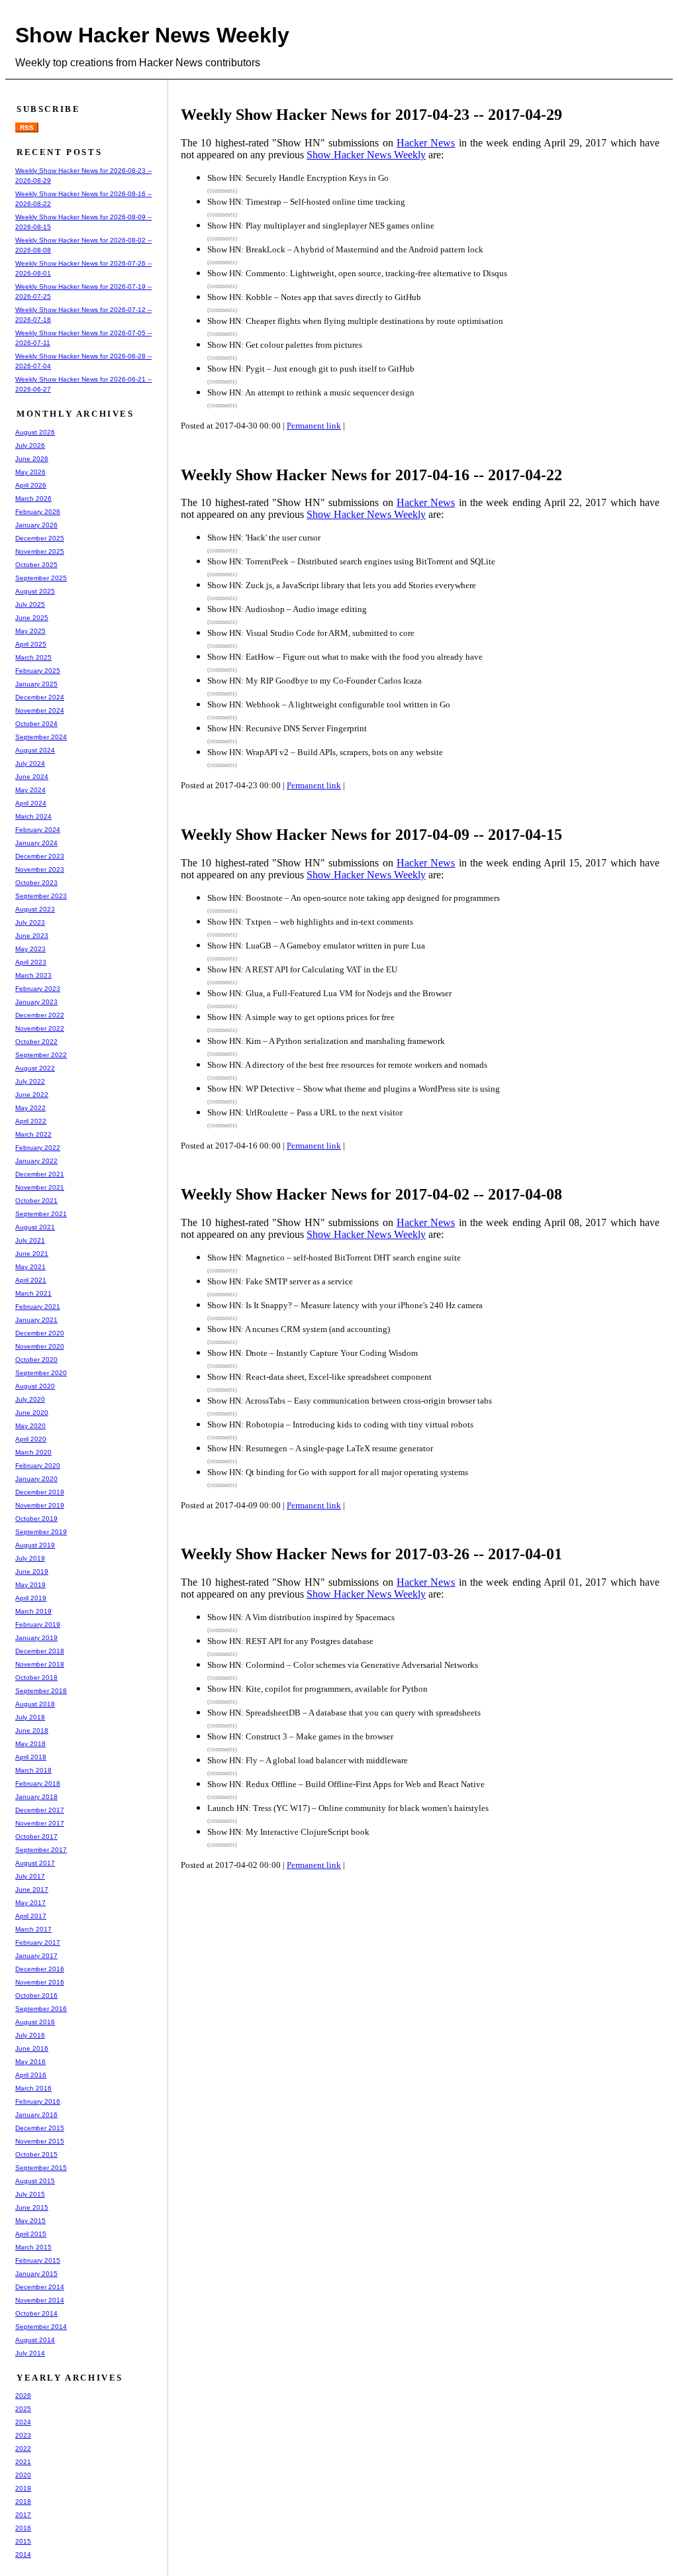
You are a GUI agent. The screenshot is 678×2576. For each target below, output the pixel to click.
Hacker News (426, 143)
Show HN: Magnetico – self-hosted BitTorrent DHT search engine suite (334, 1258)
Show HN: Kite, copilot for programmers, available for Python (317, 1689)
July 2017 (30, 1876)
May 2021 (30, 1267)
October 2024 (36, 724)
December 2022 (40, 1015)
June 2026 (32, 459)
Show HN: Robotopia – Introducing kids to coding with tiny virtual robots (340, 1424)
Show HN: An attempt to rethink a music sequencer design (311, 392)
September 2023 (41, 896)
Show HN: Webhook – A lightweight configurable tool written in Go (329, 704)
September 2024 (41, 737)
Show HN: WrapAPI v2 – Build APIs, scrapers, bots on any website (325, 752)
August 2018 (35, 1704)
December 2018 (40, 1651)
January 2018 (36, 1797)
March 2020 (33, 1452)
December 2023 (40, 856)
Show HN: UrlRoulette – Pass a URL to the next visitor (305, 1112)
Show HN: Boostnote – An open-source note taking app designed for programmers (354, 898)
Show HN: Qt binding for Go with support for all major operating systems (338, 1472)
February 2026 (38, 512)
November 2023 (40, 869)
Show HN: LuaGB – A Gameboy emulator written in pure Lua (316, 946)
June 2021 (32, 1254)
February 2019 (38, 1624)
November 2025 (40, 551)
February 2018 (38, 1783)
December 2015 (40, 2128)
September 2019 (41, 1532)
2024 (23, 2422)
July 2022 (30, 1081)
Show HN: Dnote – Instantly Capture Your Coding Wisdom (313, 1353)
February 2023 (38, 989)
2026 (23, 2396)
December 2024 (40, 697)
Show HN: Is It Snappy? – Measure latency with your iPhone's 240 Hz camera (345, 1305)
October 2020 (36, 1360)
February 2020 (38, 1466)
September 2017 (41, 1850)
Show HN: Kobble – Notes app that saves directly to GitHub (314, 297)
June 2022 (32, 1095)
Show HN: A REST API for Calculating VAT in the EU (302, 969)
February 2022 (38, 1148)
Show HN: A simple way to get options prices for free (301, 1017)
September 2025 (41, 578)
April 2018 (31, 1757)
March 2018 (33, 1770)
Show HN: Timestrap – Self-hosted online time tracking (306, 202)
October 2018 (36, 1677)
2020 (23, 2475)
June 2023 (32, 936)
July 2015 (30, 2194)
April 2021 (31, 1280)
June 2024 (32, 777)
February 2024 (38, 830)
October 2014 (36, 2313)
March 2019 (33, 1611)
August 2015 (35, 2181)
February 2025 (38, 671)
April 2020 (31, 1439)
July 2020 (30, 1399)
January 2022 (36, 1161)
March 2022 (33, 1134)
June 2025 (32, 618)
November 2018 (40, 1664)
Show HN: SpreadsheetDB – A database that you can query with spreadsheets (344, 1713)
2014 (23, 2554)
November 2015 (40, 2141)
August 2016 (35, 2022)
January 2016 (36, 2115)
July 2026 (30, 445)
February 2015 (38, 2260)
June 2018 (32, 1730)
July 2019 (30, 1558)
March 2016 (33, 2088)
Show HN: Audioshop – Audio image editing (287, 609)
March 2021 (33, 1293)
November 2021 (40, 1187)
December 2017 (40, 1810)
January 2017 (36, 1956)
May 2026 (30, 472)
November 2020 (40, 1346)
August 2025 (35, 591)
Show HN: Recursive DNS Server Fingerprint (287, 728)
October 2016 (36, 1995)
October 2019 (36, 1519)
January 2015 (36, 2274)
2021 (23, 2462)
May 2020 (30, 1426)
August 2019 (35, 1545)
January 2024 (36, 843)
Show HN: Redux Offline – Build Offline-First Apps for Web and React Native (346, 1784)
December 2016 (40, 1969)
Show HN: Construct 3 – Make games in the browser (300, 1736)
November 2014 (40, 2300)
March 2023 (33, 975)
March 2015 (33, 2247)
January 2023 (36, 1002)
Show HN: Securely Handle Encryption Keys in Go (298, 178)
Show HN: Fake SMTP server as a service (280, 1281)
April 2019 (31, 1598)
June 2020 (32, 1413)
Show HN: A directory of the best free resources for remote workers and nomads (347, 1065)
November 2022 (40, 1028)
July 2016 (30, 2035)
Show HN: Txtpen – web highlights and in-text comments (310, 922)
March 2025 (33, 657)
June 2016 (32, 2048)
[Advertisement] (428, 1929)
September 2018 (41, 1691)
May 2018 (30, 1744)
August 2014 (35, 2340)
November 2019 (40, 1505)
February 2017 (38, 1942)
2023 (23, 2435)
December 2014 (40, 2287)
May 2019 (30, 1585)
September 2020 (41, 1373)
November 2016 (40, 1982)
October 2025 (36, 565)
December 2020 (40, 1333)
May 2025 (30, 631)
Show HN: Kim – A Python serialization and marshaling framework (326, 1041)
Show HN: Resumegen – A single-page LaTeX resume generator (320, 1448)
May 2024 (30, 790)
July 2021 (30, 1240)
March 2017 (33, 1929)
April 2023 (31, 962)
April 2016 (31, 2075)
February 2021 (38, 1307)
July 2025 (30, 604)
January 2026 (36, 525)
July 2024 (30, 763)
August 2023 (35, 909)
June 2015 (32, 2207)
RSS (27, 128)
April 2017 (31, 1916)
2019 (23, 2488)
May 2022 (30, 1108)
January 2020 (36, 1479)
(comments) (222, 191)
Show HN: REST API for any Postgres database (290, 1641)
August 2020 (35, 1386)
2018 (23, 2501)
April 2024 (31, 803)
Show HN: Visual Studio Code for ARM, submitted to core (311, 633)
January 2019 (36, 1638)
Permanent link (314, 426)
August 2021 (35, 1227)
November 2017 (40, 1823)
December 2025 (40, 538)
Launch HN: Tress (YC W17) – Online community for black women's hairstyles (348, 1808)
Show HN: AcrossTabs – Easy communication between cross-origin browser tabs (350, 1401)
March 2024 (33, 816)
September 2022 (41, 1055)
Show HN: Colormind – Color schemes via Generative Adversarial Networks (343, 1665)
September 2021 (41, 1214)
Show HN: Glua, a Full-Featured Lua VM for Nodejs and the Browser (329, 993)
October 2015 (36, 2154)
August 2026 (35, 432)
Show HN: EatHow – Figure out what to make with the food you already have (345, 657)
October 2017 (36, 1836)
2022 (23, 2448)
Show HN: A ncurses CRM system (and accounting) (299, 1329)
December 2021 (40, 1174)
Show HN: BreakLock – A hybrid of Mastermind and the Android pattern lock (345, 249)
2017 (23, 2515)
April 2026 (31, 485)
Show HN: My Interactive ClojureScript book (288, 1832)
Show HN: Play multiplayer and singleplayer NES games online (321, 226)
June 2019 (32, 1571)
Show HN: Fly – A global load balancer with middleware (308, 1760)
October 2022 (36, 1042)
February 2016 (38, 2101)
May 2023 (30, 949)
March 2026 (33, 498)
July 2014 (30, 2353)
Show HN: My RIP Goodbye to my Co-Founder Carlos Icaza (315, 681)
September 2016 (41, 2009)
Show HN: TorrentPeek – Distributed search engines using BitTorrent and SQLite (351, 561)
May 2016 (30, 2062)
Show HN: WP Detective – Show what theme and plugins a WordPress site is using (354, 1089)
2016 (23, 2528)
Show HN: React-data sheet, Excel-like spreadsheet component (319, 1377)
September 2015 (41, 2168)
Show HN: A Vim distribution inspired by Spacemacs (301, 1617)
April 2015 (31, 2234)
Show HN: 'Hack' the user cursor (264, 538)
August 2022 (35, 1068)
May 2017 (30, 1903)
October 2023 (36, 883)
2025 (23, 2409)
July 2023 (30, 922)
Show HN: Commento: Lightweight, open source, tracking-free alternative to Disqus (357, 273)
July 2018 (30, 1717)
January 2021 (36, 1320)
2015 (23, 2541)
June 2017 (32, 1889)
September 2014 (41, 2327)
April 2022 (31, 1121)
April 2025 (31, 644)
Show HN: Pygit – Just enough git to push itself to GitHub (311, 369)
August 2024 (35, 750)
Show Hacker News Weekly (152, 35)
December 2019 (40, 1492)
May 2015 (30, 2221)
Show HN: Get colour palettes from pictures (285, 345)
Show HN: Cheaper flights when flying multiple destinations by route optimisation (355, 321)
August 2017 (35, 1863)
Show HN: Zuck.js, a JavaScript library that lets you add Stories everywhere (342, 585)
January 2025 (36, 684)
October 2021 (36, 1201)
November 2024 (40, 710)
